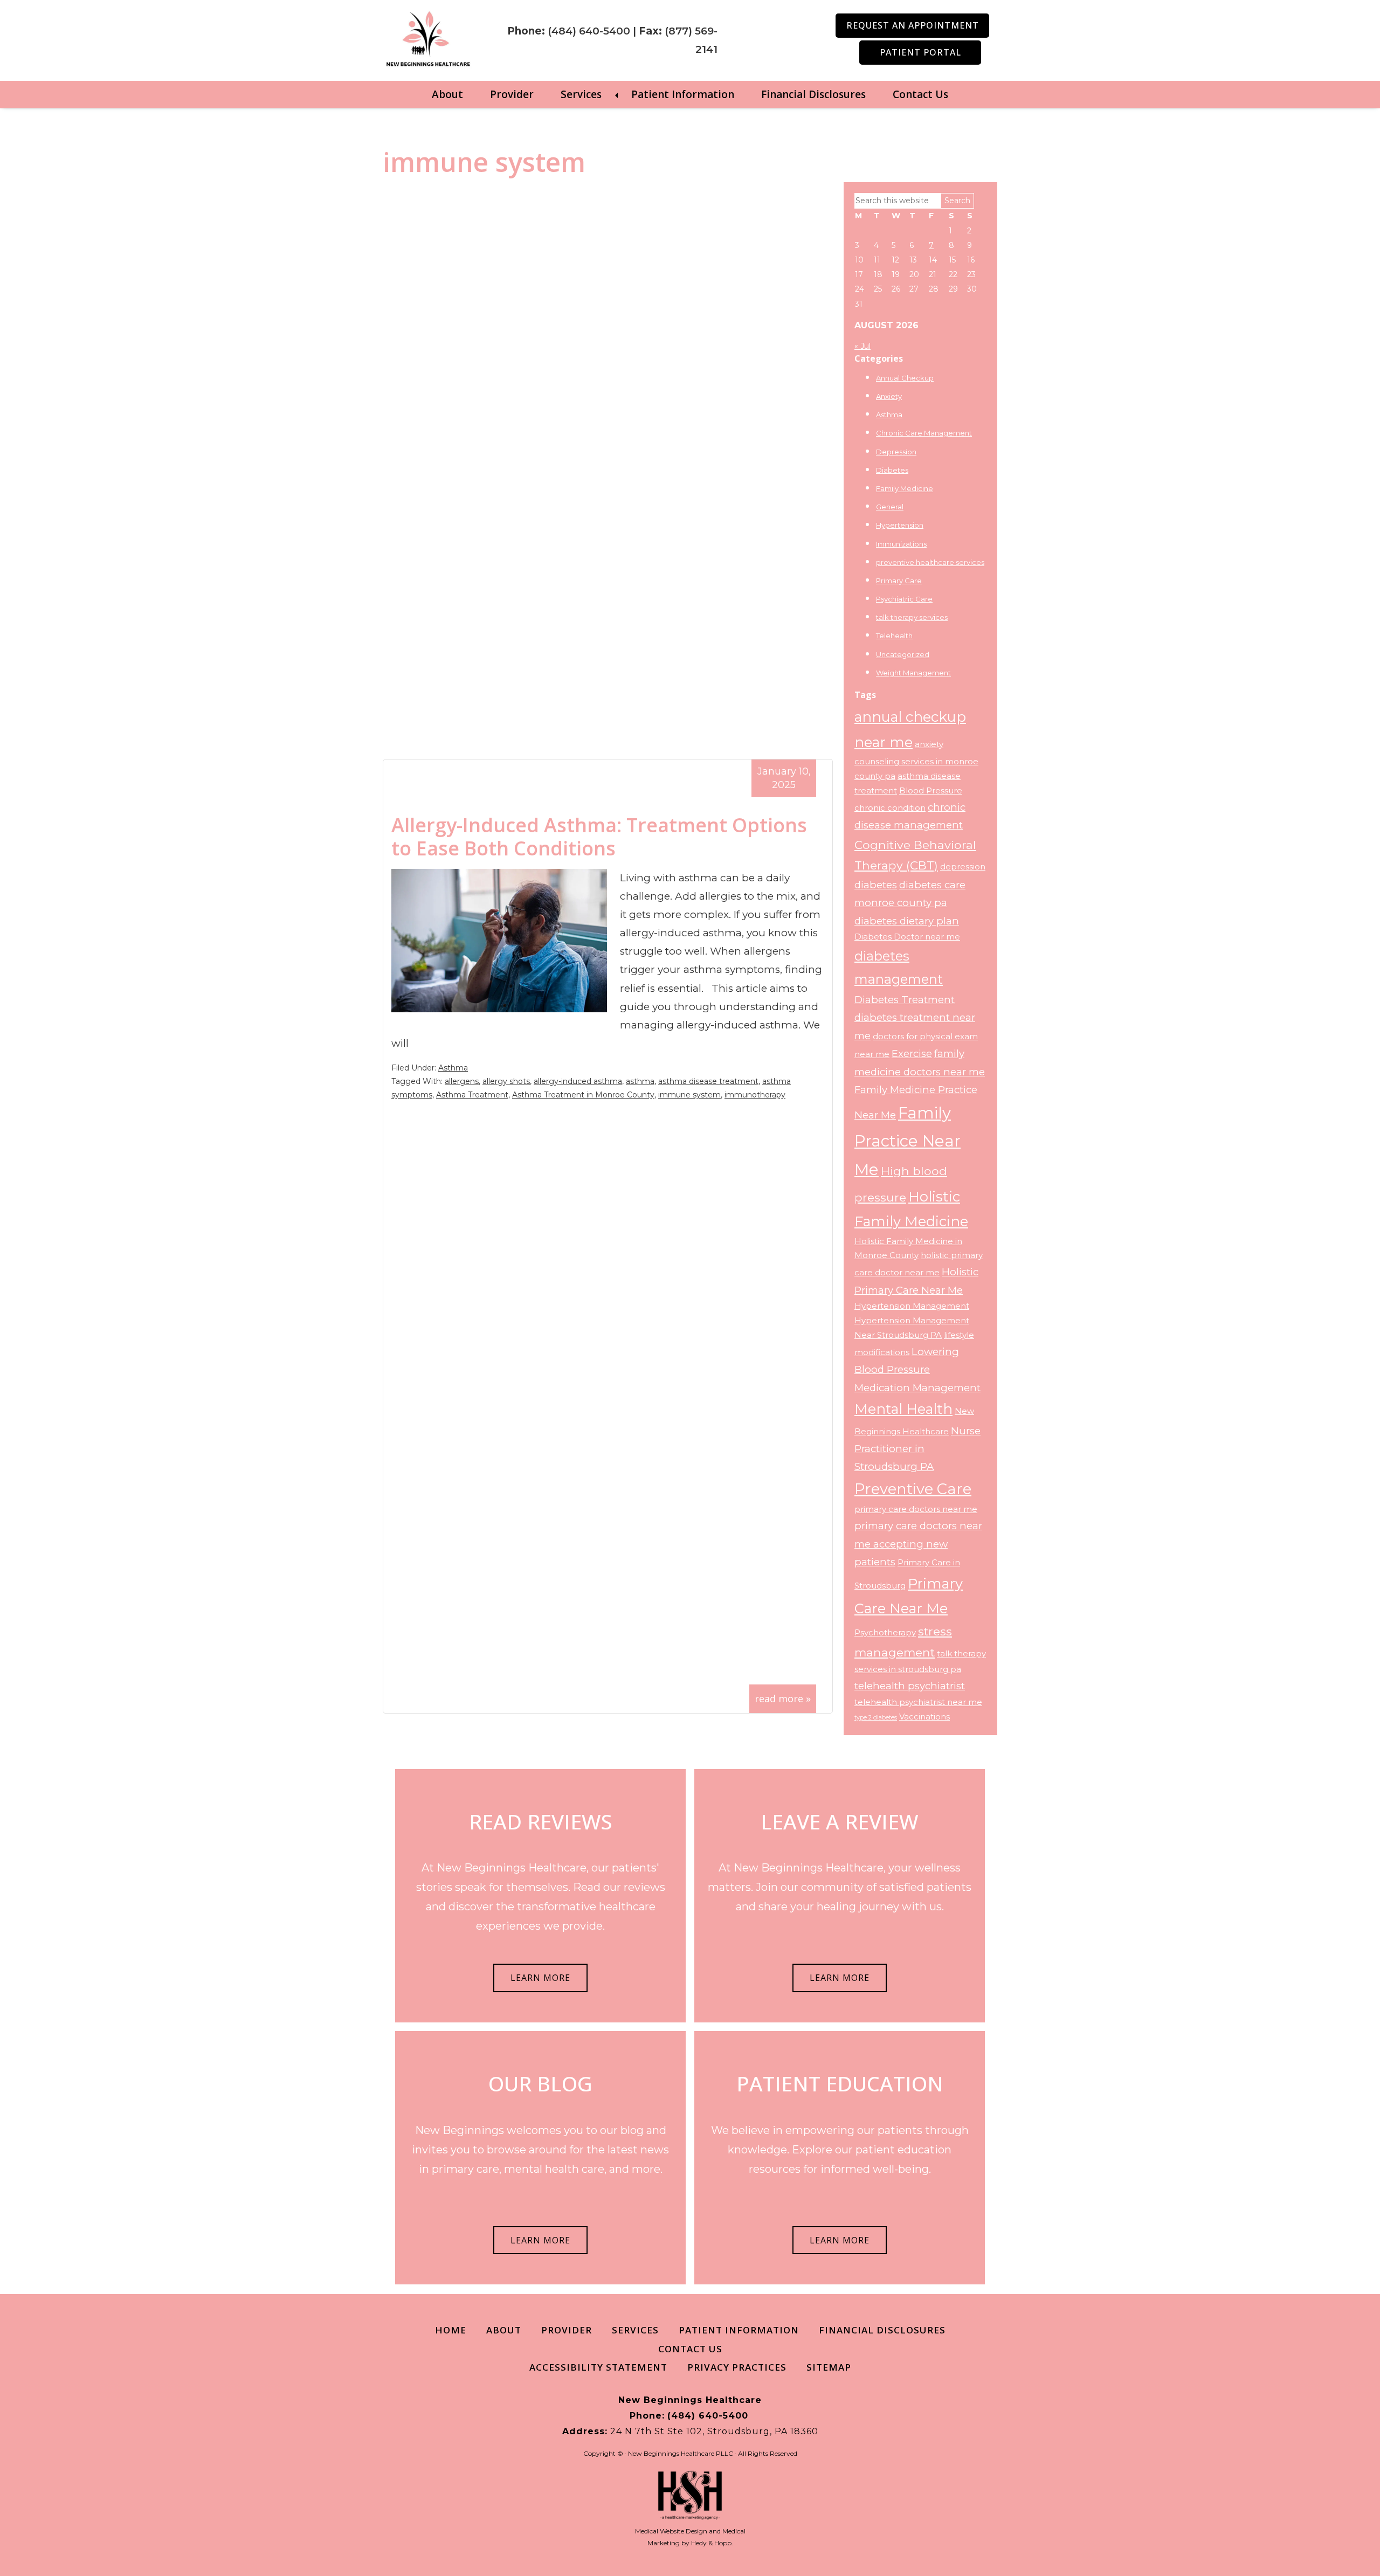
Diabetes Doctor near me (907, 937)
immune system (689, 1095)
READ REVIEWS (541, 1821)
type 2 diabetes (876, 1718)
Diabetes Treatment (905, 1000)
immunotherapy (755, 1095)
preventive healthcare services (930, 562)
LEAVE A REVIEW (840, 1821)
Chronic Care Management (924, 433)
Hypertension (900, 525)
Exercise (912, 1054)
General (890, 507)
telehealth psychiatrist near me (918, 1702)
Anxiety (889, 396)
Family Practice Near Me (908, 1141)
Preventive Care (913, 1489)
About (447, 94)
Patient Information (683, 94)
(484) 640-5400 (589, 31)
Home (451, 2330)
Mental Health (903, 1409)
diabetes (876, 885)
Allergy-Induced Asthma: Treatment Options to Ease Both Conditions (599, 837)
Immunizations (901, 544)
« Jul (862, 346)
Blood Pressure (931, 791)
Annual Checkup (905, 378)
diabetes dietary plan (907, 921)
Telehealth (894, 636)
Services (581, 94)
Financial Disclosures (813, 94)
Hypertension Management (912, 1306)
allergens (462, 1081)
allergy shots (506, 1081)
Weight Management (913, 673)
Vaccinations (924, 1717)
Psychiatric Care (904, 599)
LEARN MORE (540, 1978)
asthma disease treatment (708, 1081)
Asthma (453, 1068)
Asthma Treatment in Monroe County (583, 1095)
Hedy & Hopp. (712, 2543)
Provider (512, 94)
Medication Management (917, 1388)
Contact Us (920, 94)
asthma (640, 1081)
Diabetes (892, 470)
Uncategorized (903, 654)
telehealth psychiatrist (910, 1686)
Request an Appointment (913, 25)
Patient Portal (920, 52)
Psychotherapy (885, 1633)
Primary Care (899, 581)
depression (963, 867)
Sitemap (829, 2367)
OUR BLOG (540, 2083)
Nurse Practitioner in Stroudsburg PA (917, 1449)
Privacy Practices (737, 2367)
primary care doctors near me (916, 1509)
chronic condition (890, 808)
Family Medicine (905, 488)
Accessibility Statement (598, 2367)
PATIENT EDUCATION (840, 2083)
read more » (783, 1698)
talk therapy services (912, 617)
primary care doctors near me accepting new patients (918, 1544)
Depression (896, 452)
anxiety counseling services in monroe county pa (916, 760)
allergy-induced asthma (578, 1081)
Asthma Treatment (472, 1095)
